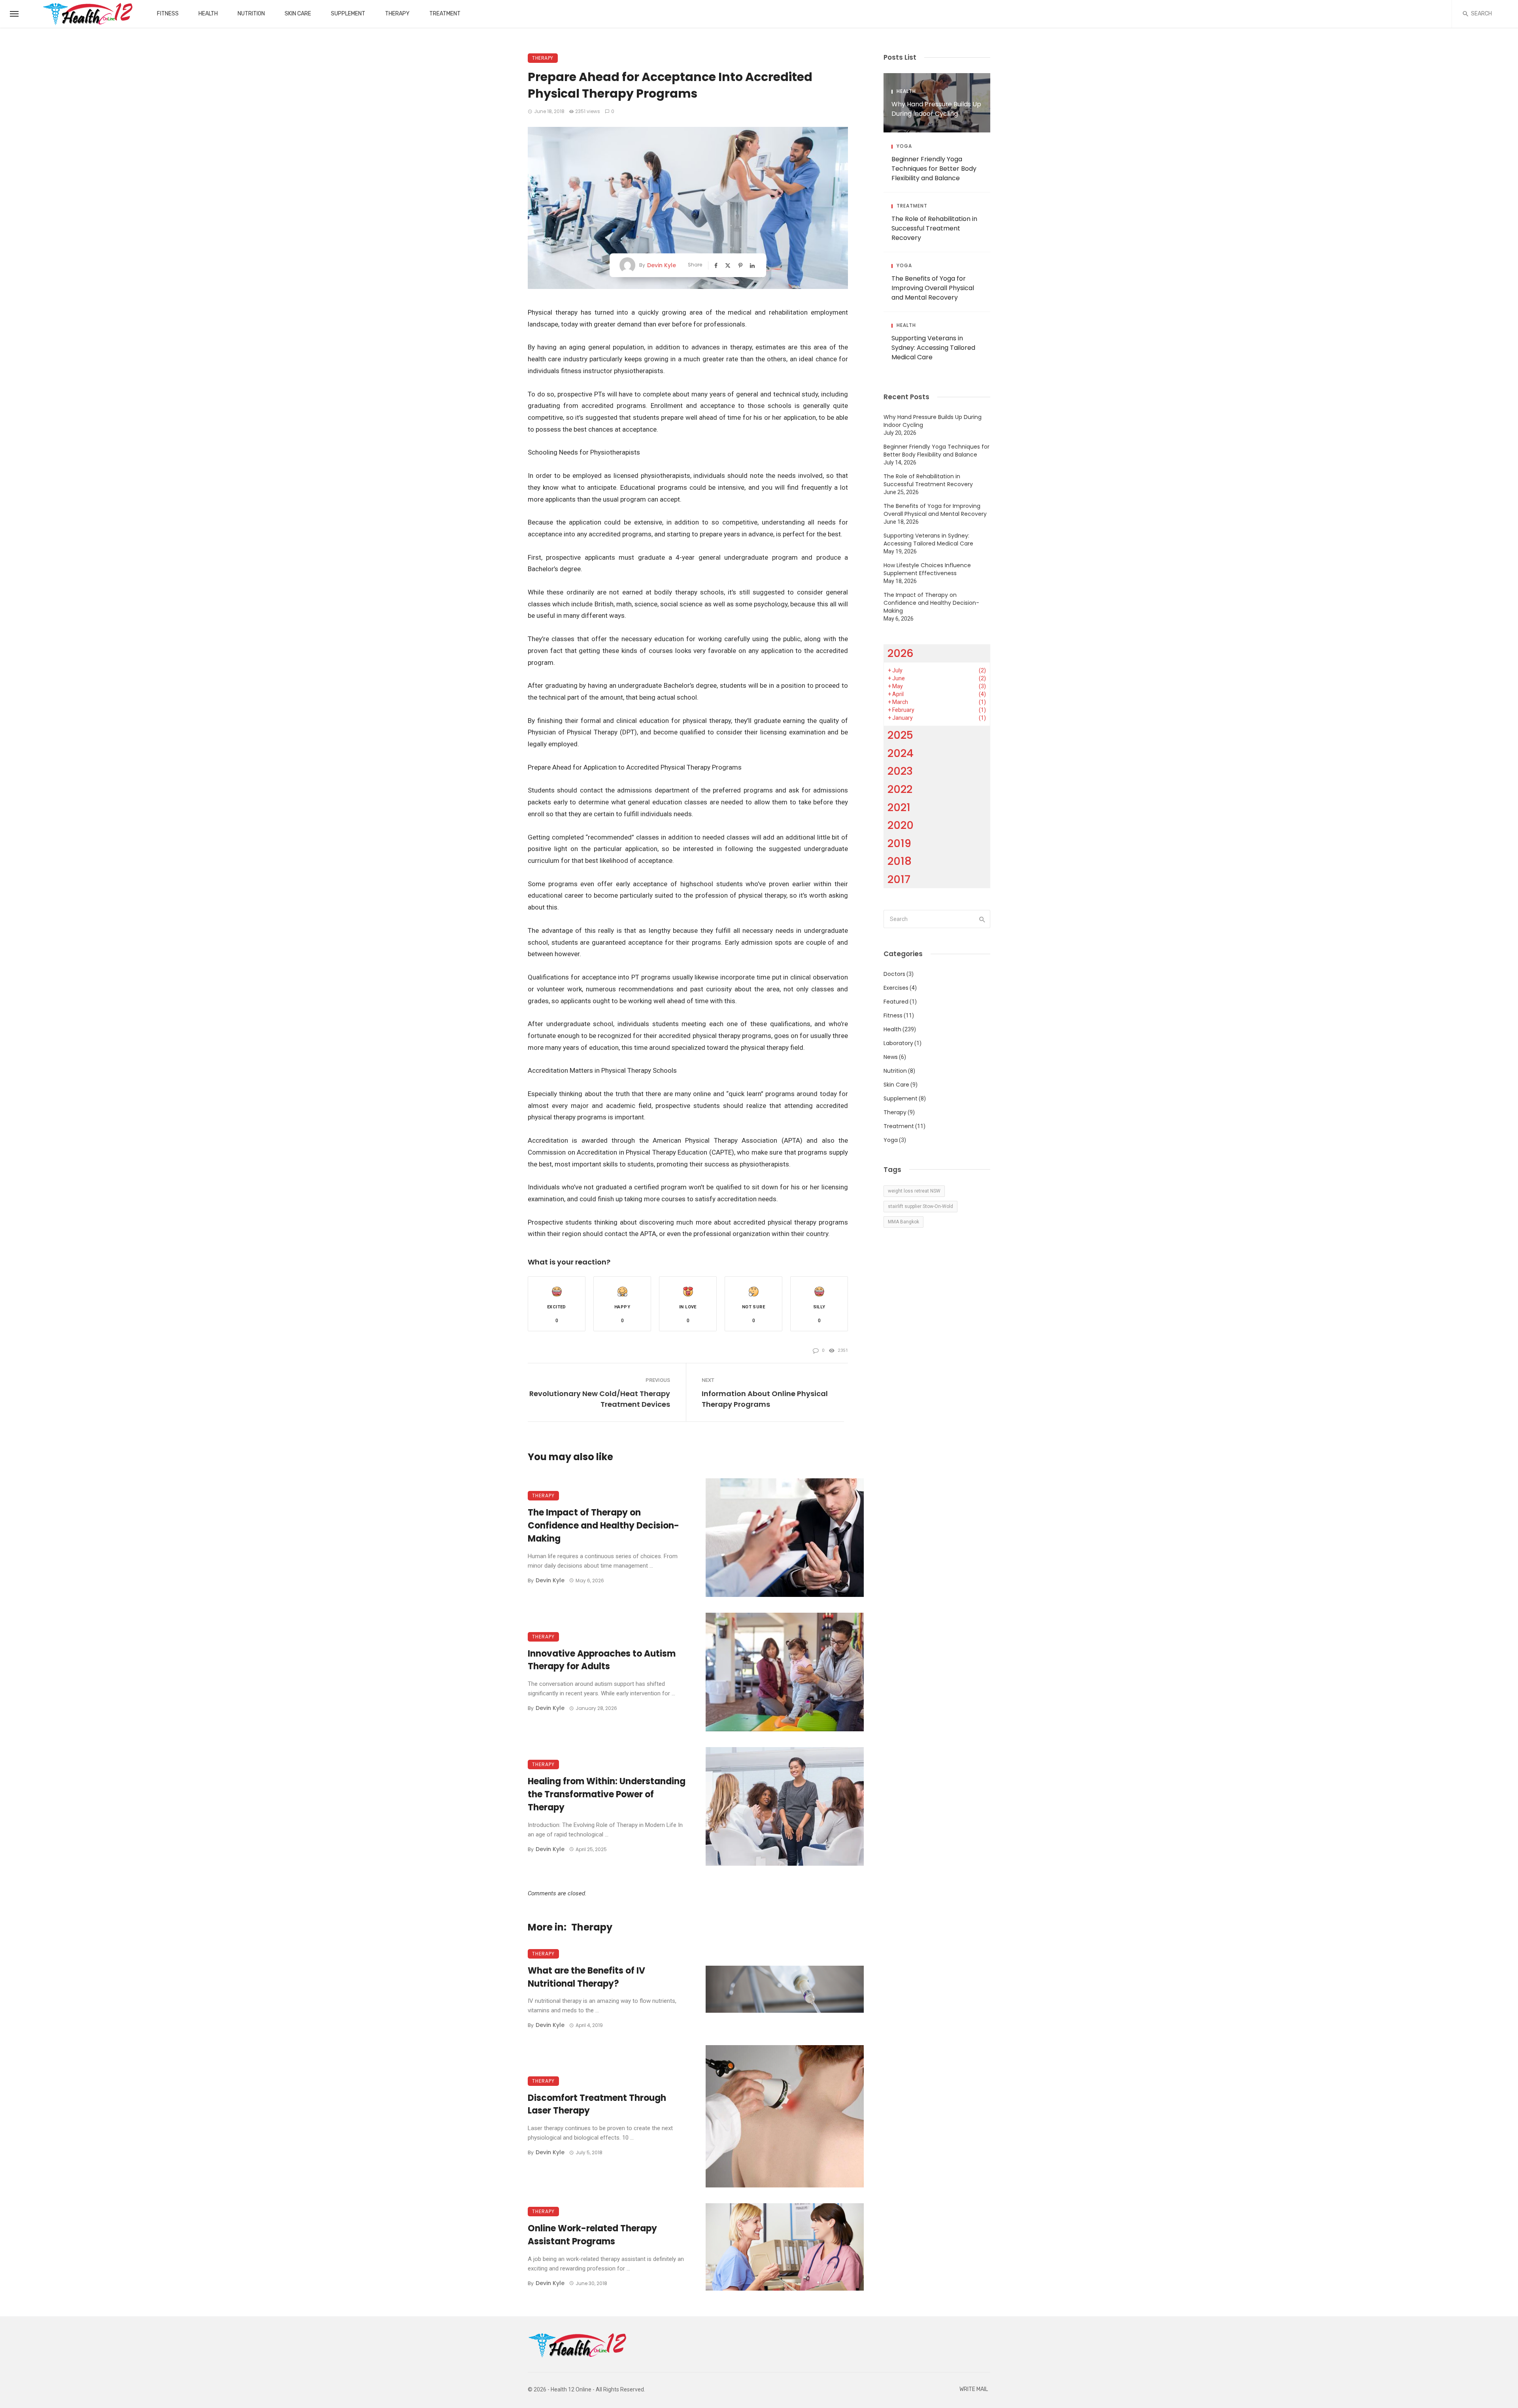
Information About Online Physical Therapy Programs (765, 1399)
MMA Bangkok (903, 1222)
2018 (900, 861)
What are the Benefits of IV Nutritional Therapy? (586, 1977)
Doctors (894, 974)
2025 (900, 735)
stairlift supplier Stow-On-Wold (920, 1206)
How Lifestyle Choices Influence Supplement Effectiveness (927, 569)
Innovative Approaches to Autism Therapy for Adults (602, 1660)
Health (208, 14)
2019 (899, 843)
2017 (899, 879)
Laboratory (898, 1043)
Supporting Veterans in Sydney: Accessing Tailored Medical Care (933, 348)
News (891, 1057)
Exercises (896, 988)
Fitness (168, 14)
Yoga (904, 146)
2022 (900, 789)
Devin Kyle (662, 265)
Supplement (348, 14)
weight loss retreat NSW (914, 1191)
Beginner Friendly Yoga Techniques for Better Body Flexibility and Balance (934, 169)
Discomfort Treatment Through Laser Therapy (597, 2104)
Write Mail (974, 2389)
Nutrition (251, 14)
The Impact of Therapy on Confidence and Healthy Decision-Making (603, 1526)
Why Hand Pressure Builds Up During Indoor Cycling (936, 109)
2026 (901, 653)
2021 (899, 807)
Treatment (445, 14)
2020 (901, 825)
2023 (900, 771)
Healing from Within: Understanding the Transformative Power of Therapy (607, 1794)
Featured (896, 1002)
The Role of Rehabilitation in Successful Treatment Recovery (934, 228)
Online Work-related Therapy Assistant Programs (592, 2235)
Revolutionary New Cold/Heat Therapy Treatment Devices (600, 1399)
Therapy (397, 14)
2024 (901, 753)
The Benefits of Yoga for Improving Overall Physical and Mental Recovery (933, 288)
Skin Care (298, 14)
